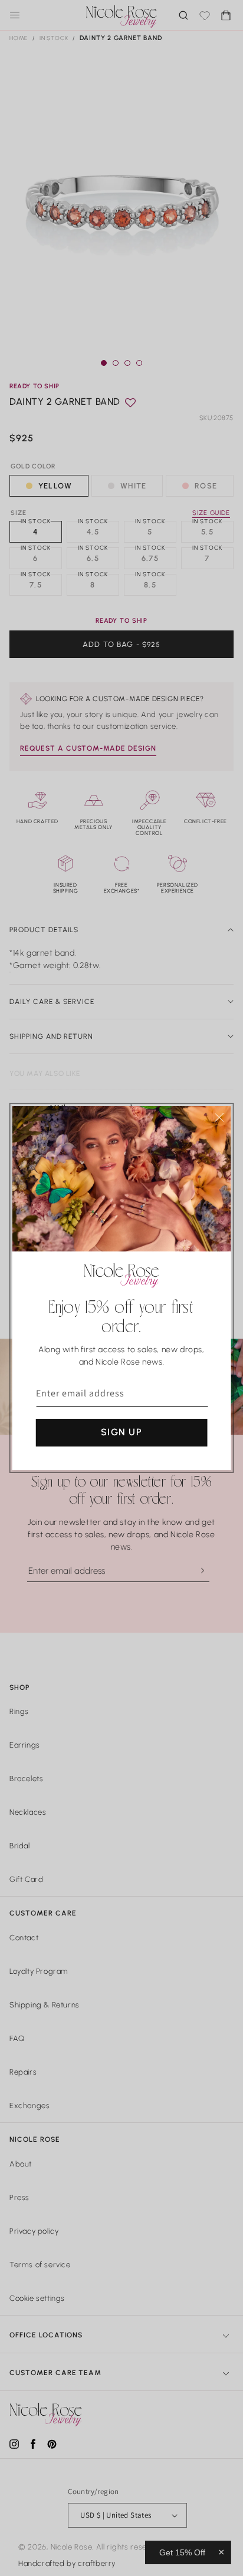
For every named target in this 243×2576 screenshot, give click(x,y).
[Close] (219, 1117)
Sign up (121, 1432)
